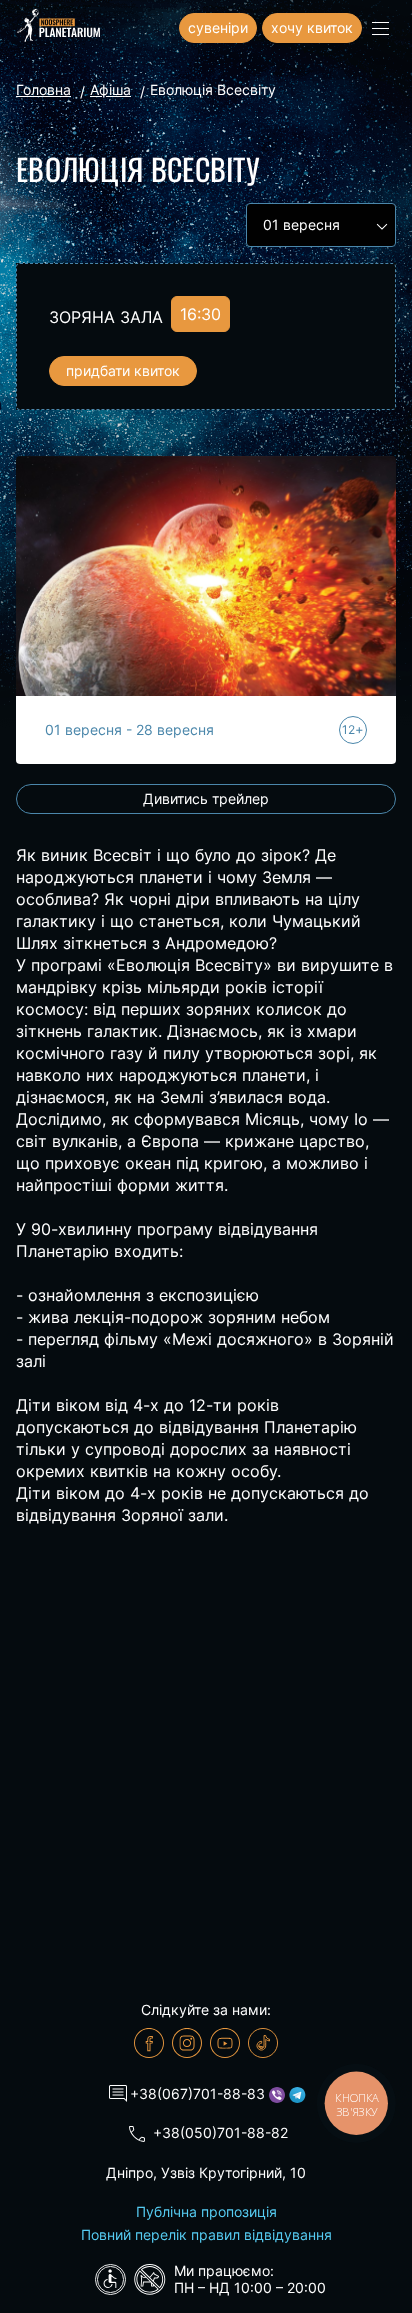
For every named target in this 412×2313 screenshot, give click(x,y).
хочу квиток (312, 27)
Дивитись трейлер (206, 798)
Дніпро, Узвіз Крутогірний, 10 (206, 2172)
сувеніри (218, 27)
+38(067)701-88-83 (197, 2093)
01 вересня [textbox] (301, 224)
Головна (43, 89)
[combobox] (321, 225)
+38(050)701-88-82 (220, 2132)
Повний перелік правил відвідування (206, 2234)
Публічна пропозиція (206, 2211)
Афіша (110, 89)
